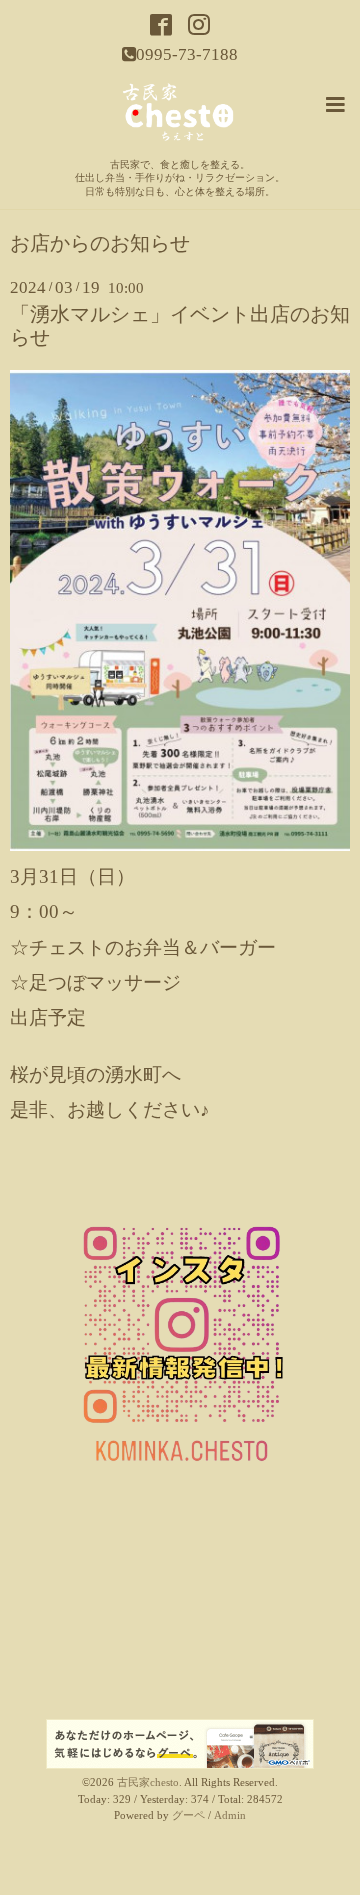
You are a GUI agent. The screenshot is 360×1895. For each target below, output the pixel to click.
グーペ (188, 1815)
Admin (230, 1815)
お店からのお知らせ (100, 244)
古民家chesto (148, 1782)
